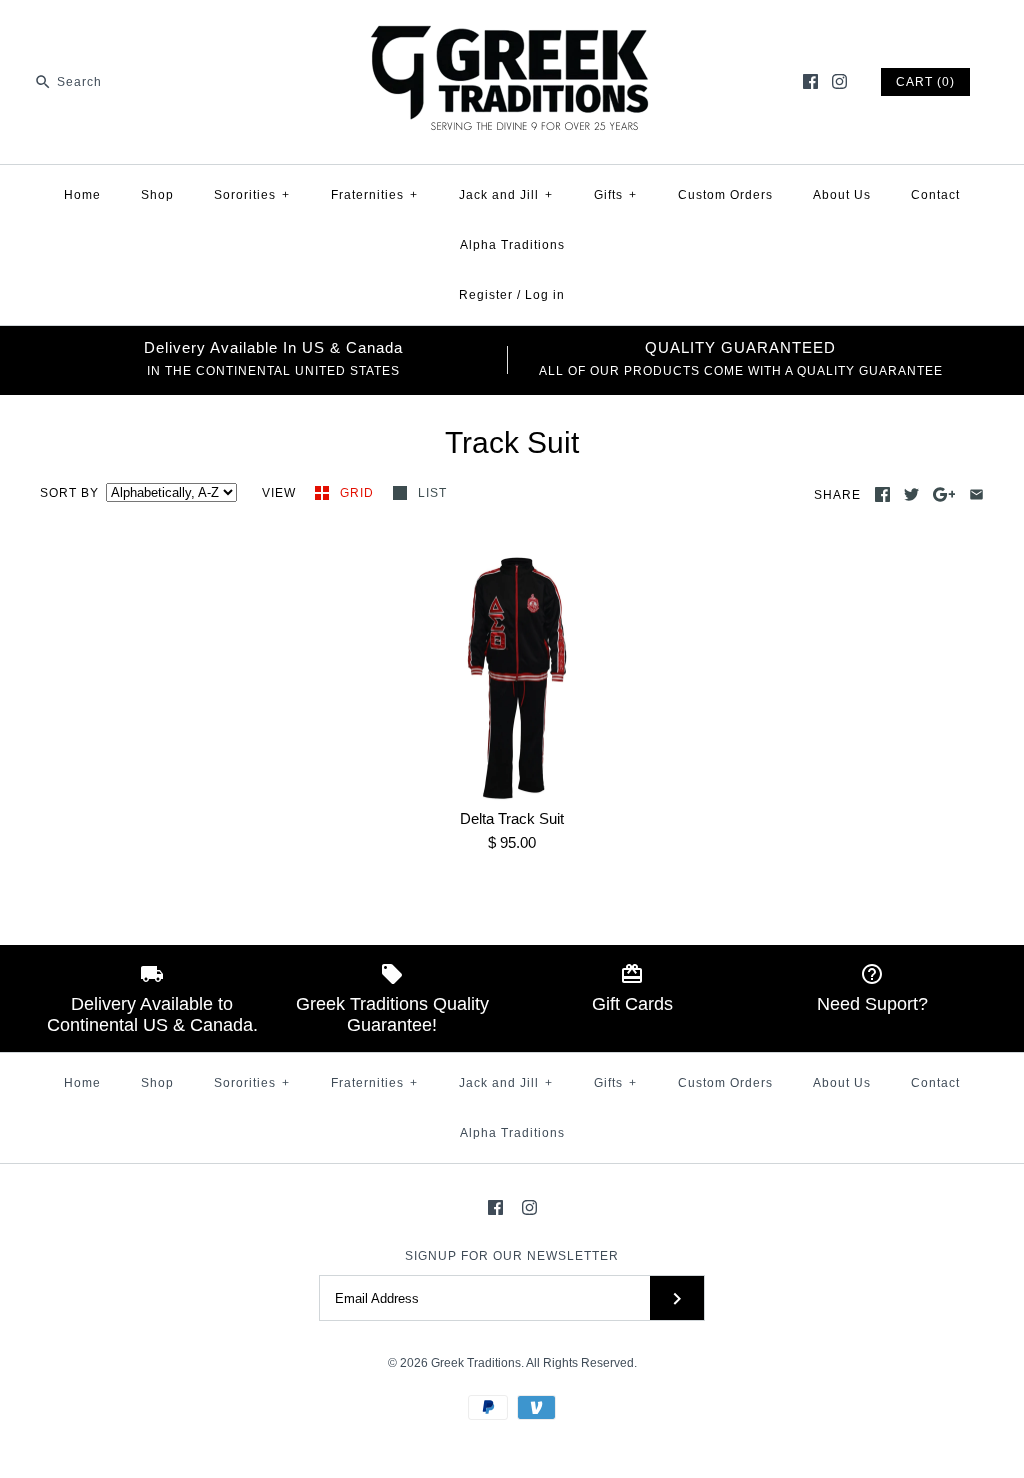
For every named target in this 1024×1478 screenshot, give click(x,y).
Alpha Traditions (512, 245)
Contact (935, 195)
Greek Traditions (476, 1363)
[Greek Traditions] (512, 31)
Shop (157, 195)
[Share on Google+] (944, 494)
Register (486, 295)
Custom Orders (725, 195)
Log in (545, 295)
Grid (359, 493)
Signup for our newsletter (512, 1256)
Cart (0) (925, 82)
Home (82, 195)
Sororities (252, 195)
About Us (842, 195)
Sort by (69, 493)
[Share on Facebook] (882, 494)
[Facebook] (810, 81)
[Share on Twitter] (911, 494)
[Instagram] (839, 81)
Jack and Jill (506, 195)
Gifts (615, 195)
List (432, 493)
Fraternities (374, 195)
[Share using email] (976, 494)
